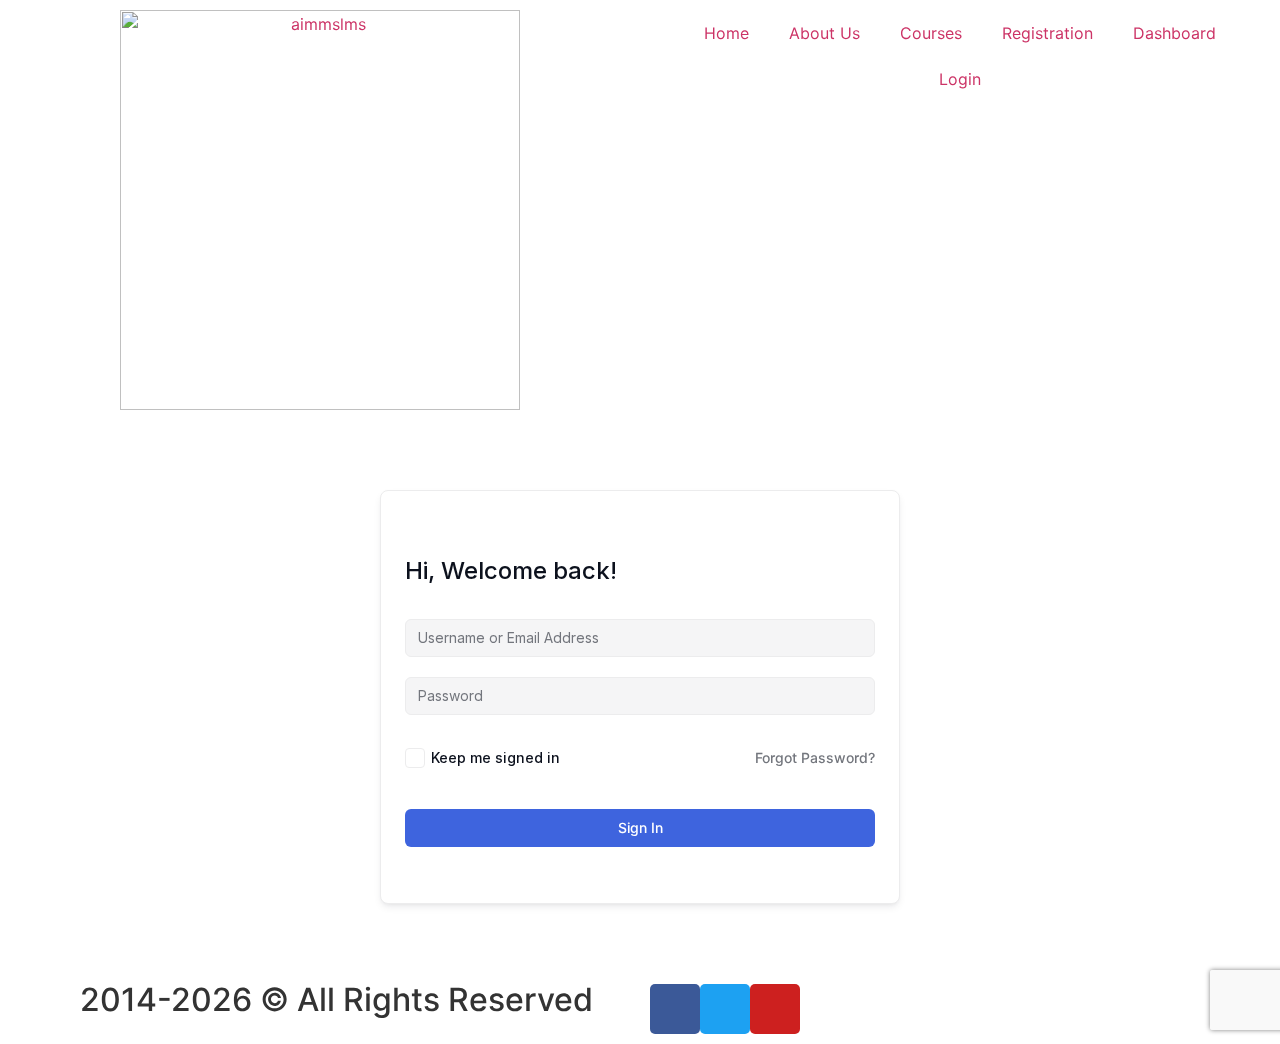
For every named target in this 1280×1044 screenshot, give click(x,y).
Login (960, 79)
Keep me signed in (495, 757)
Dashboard (1174, 33)
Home (726, 33)
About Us (824, 33)
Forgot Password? (815, 757)
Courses (931, 33)
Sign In (640, 827)
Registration (1047, 33)
